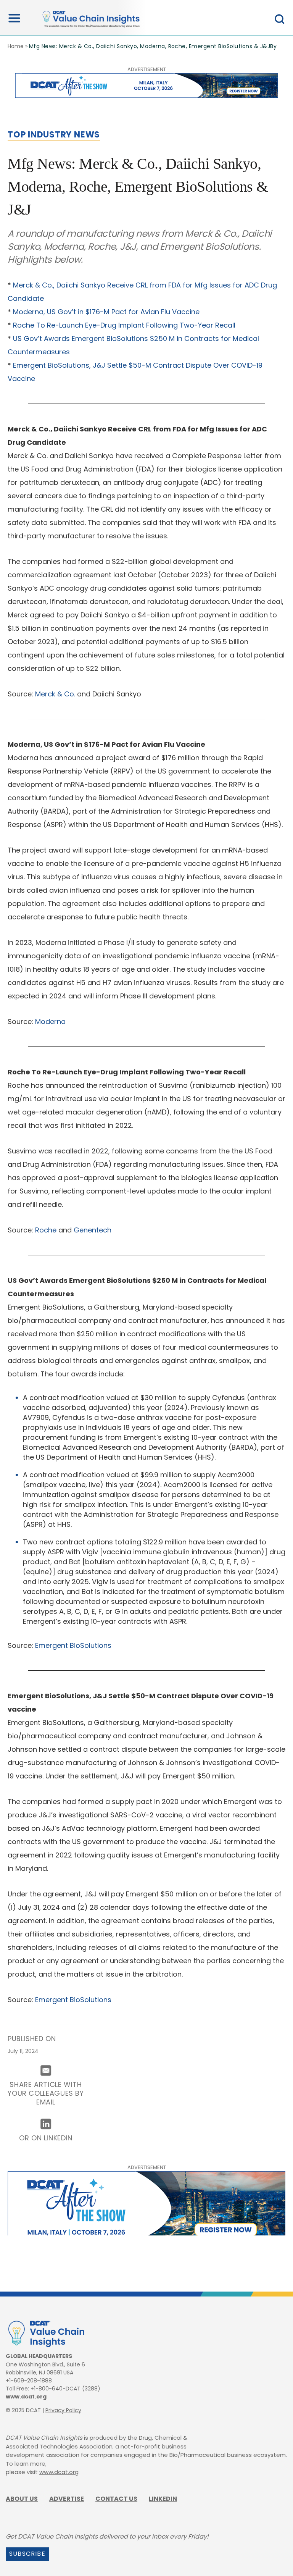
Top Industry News (54, 135)
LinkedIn (163, 2499)
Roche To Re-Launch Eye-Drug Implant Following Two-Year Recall (124, 325)
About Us (22, 2499)
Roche (46, 1230)
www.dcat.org (26, 2397)
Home (16, 46)
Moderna (50, 1022)
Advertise (67, 2499)
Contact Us (116, 2499)
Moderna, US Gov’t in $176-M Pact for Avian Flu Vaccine (106, 312)
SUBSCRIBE (27, 2554)
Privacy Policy (63, 2410)
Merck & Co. (55, 694)
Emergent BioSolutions (73, 1645)
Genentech (93, 1230)
